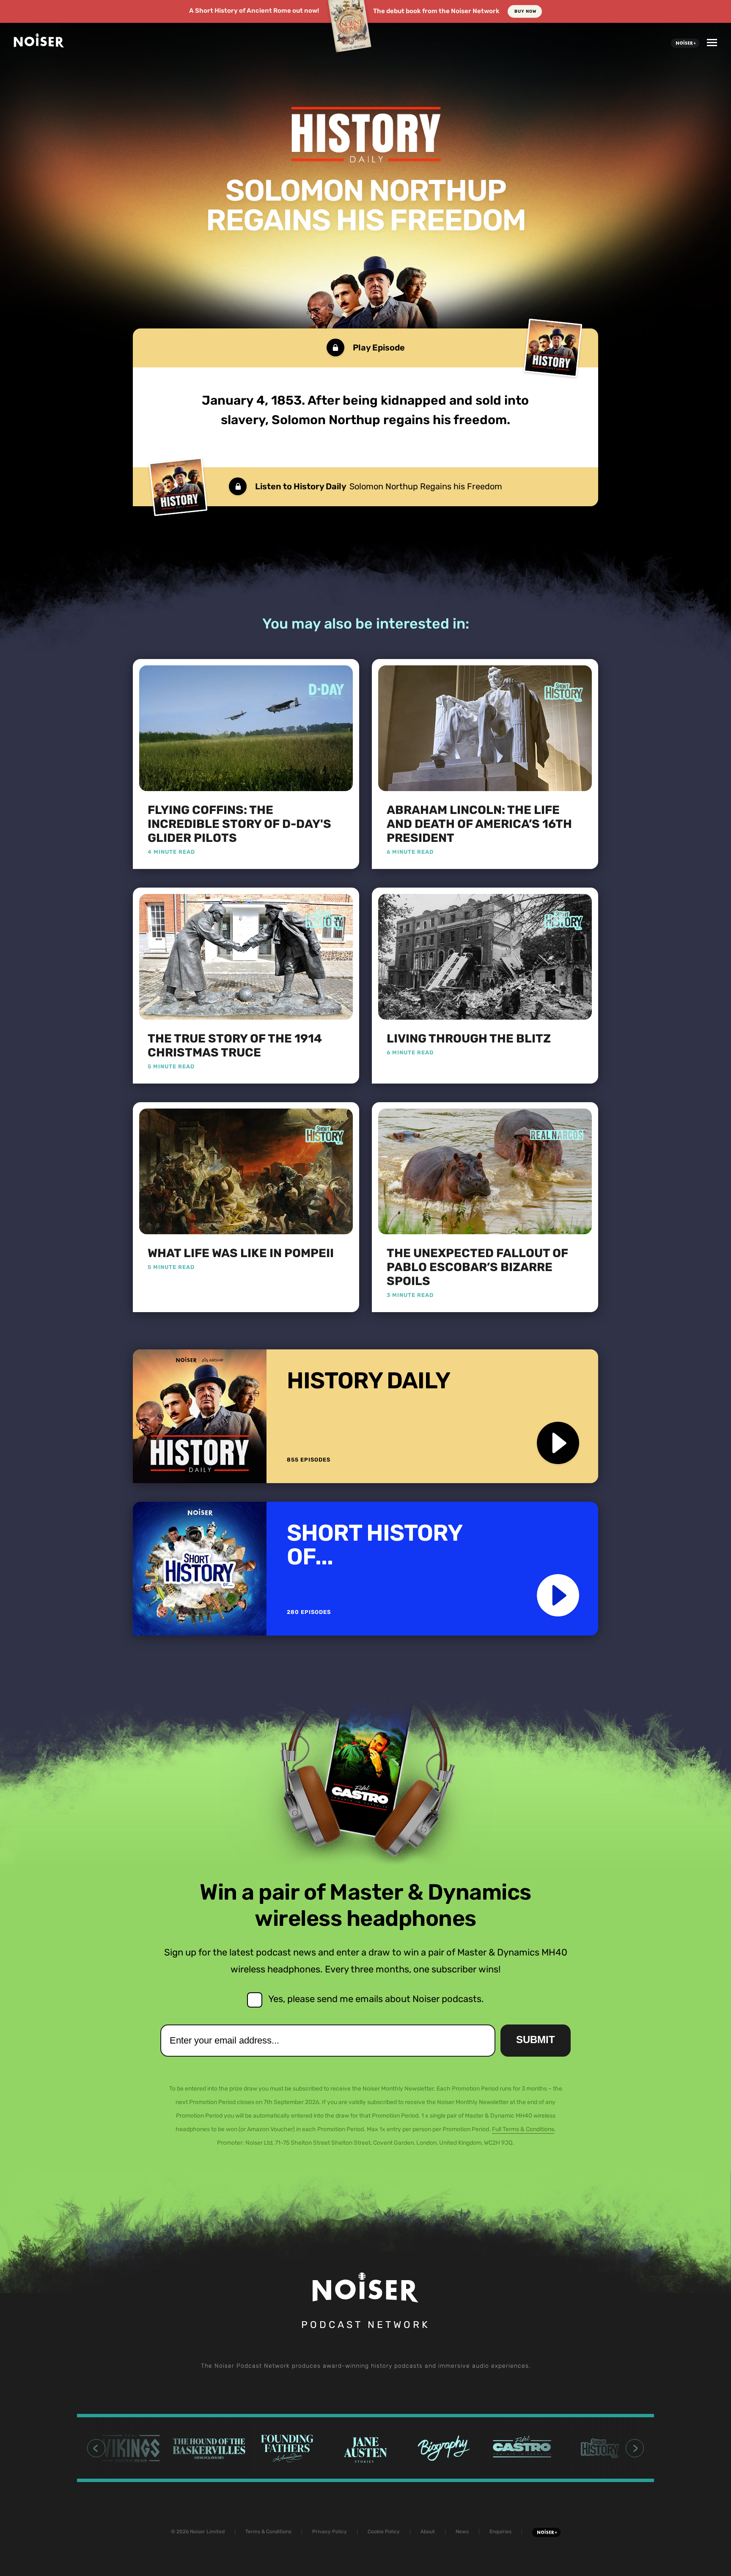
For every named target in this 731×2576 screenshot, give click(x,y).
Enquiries (500, 2532)
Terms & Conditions (268, 2532)
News (462, 2532)
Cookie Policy (384, 2532)
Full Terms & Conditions (523, 2129)
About (428, 2532)
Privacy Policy (330, 2532)
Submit (536, 2040)
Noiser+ (685, 43)
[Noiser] (39, 45)
